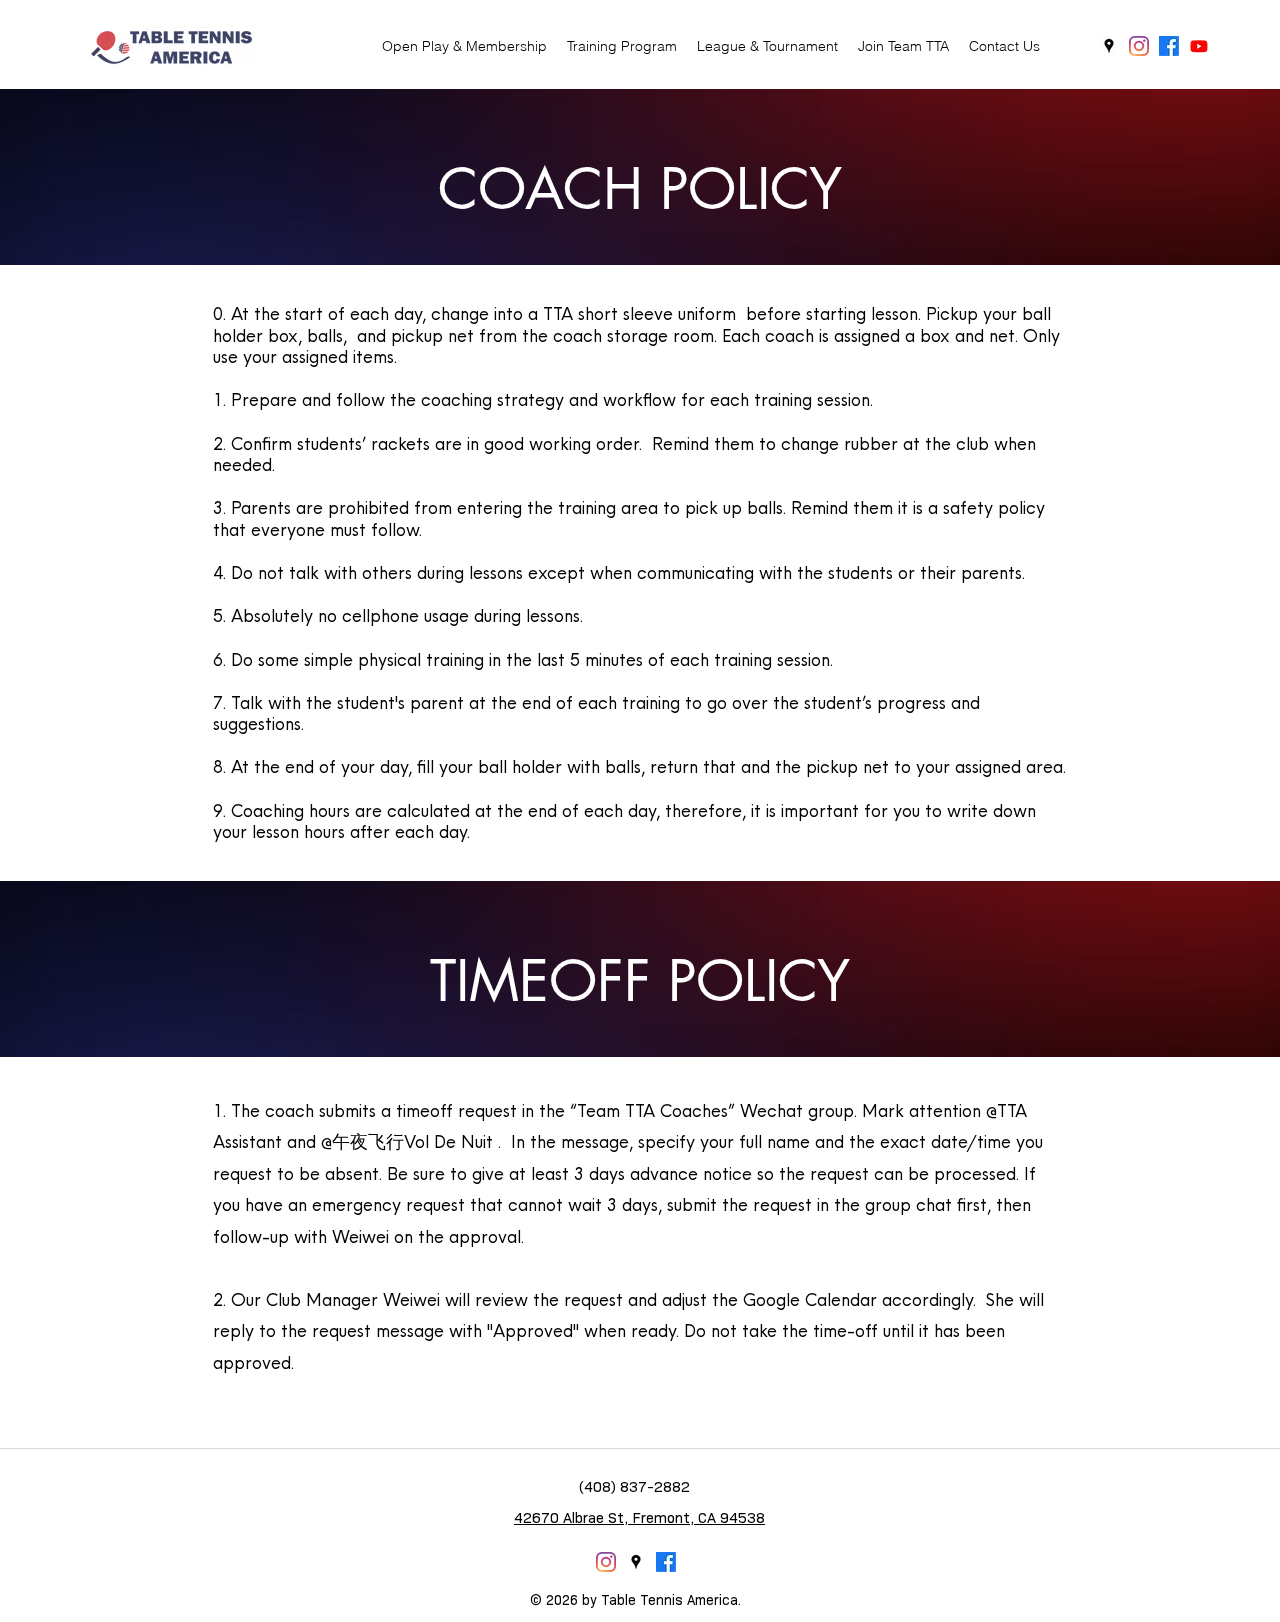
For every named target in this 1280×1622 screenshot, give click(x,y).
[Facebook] (1169, 46)
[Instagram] (1139, 46)
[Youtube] (1199, 46)
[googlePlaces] (1109, 46)
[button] (622, 46)
